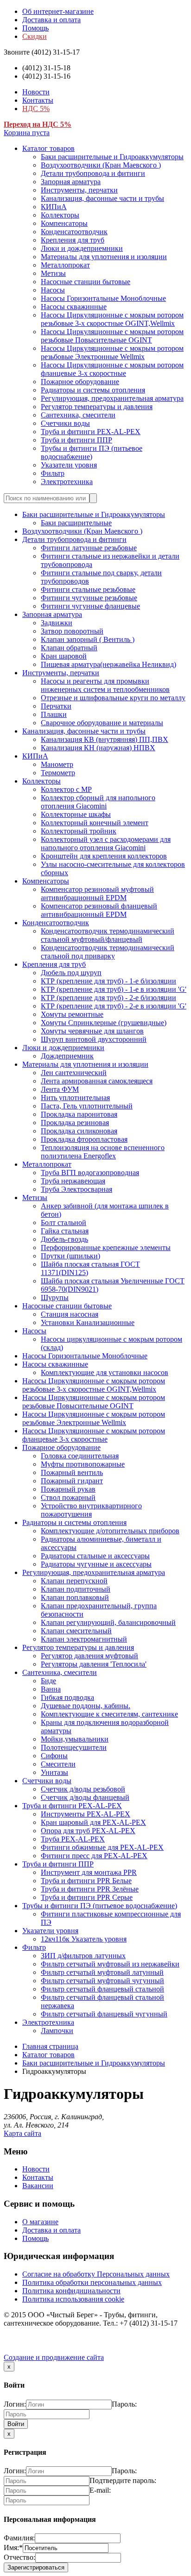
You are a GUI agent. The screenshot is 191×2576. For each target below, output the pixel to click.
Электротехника (67, 482)
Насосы (53, 290)
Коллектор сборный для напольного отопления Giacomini (98, 802)
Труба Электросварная (76, 1189)
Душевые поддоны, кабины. (86, 1706)
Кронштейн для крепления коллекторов (104, 856)
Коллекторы (60, 215)
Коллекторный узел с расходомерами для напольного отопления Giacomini (106, 843)
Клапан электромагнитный (84, 1639)
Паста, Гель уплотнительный (87, 1106)
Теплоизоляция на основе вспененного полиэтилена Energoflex (103, 1152)
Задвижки (57, 623)
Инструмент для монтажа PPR (89, 1872)
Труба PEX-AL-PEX (73, 1839)
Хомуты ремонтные (72, 1014)
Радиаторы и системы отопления (93, 390)
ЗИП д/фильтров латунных (83, 1956)
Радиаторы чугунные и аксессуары (96, 1564)
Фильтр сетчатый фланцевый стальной (102, 1989)
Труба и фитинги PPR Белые (86, 1881)
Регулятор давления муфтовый (89, 1656)
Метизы (53, 273)
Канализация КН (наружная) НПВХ (98, 748)
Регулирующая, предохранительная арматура (112, 398)
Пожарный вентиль (72, 1472)
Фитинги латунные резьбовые (89, 548)
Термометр (58, 773)
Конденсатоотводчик (74, 232)
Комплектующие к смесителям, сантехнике (109, 1714)
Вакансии (38, 2186)
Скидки (35, 36)
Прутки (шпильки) (70, 1256)
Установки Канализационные (88, 1322)
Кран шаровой (64, 656)
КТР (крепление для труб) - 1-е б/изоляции (108, 981)
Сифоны (54, 1756)
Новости (36, 92)
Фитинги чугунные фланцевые (90, 606)
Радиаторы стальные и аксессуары (95, 1556)
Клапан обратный (69, 648)
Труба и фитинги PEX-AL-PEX (91, 432)
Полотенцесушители (74, 1747)
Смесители (58, 1764)
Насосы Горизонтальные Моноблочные (103, 298)
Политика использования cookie (73, 2299)
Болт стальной (64, 1223)
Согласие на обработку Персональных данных (96, 2274)
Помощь (35, 28)
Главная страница (50, 2046)
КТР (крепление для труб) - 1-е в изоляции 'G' (114, 989)
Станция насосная (70, 1314)
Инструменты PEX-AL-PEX (86, 1814)
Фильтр (53, 473)
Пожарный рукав (68, 1489)
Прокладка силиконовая (79, 1131)
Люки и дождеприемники (82, 248)
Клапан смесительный (76, 1631)
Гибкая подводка (67, 1697)
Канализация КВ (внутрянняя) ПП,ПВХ (105, 739)
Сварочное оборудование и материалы (102, 723)
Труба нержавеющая (73, 1181)
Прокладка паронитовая (79, 1114)
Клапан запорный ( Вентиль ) (88, 639)
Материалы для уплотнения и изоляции (104, 257)
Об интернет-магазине (58, 11)
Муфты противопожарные (83, 1464)
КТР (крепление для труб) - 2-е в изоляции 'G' (114, 1006)
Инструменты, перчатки (79, 190)
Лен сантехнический (74, 1073)
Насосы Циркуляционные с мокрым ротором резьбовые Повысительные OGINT (112, 336)
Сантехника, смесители (78, 415)
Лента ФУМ (60, 1089)
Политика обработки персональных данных (92, 2282)
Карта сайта (22, 2133)
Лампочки (57, 2031)
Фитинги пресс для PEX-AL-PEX (94, 1856)
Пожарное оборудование (80, 382)
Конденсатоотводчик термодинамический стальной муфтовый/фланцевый (108, 935)
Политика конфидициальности (71, 2291)
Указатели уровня (69, 465)
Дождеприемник (67, 1056)
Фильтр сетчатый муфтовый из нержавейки (110, 1964)
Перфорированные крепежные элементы (106, 1248)
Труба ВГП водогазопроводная (90, 1173)
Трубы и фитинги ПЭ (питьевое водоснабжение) (92, 452)
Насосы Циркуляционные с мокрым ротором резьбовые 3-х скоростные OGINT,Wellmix (112, 319)
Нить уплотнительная (75, 1098)
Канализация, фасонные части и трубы (102, 198)
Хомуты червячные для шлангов (92, 1031)
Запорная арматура (71, 182)
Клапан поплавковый (75, 1597)
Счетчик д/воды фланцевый (85, 1797)
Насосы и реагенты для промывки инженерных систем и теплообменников (105, 685)
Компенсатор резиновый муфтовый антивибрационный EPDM (97, 893)
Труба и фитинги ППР (76, 440)
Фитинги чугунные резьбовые (89, 598)
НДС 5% (36, 109)
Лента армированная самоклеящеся (97, 1081)
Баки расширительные (76, 523)
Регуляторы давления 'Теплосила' (94, 1664)
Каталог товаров (48, 148)
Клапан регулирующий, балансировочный (108, 1622)
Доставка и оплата (51, 20)
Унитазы (54, 1772)
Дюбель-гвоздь (64, 1239)
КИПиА (54, 207)
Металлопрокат (65, 265)
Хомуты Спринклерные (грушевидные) (104, 1023)
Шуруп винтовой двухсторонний (94, 1039)
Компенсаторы (64, 223)
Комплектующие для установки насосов (105, 1372)
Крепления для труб (73, 240)
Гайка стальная (65, 1231)
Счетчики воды (65, 423)
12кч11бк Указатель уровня (84, 1939)
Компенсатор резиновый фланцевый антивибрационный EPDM (99, 910)
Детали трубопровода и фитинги (93, 173)
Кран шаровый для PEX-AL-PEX (93, 1822)
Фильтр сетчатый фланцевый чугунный (104, 2014)
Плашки (54, 714)
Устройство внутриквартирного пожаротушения (91, 1510)
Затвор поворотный (72, 631)
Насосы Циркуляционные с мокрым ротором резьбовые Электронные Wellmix (112, 352)
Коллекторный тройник (79, 831)
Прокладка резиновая (75, 1123)
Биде (48, 1681)
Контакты (38, 100)
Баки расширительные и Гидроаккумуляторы (112, 157)
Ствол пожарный (68, 1497)
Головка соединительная (80, 1456)
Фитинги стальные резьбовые (88, 589)
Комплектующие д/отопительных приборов (110, 1531)
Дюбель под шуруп (71, 973)
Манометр (57, 764)
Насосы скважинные (74, 307)
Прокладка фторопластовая (84, 1139)
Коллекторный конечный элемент (95, 823)
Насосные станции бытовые (86, 282)
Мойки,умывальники (75, 1739)
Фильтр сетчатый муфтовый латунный (102, 1972)
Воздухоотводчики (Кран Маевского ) (101, 165)
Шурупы (55, 1297)
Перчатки (56, 706)
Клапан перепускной (74, 1581)
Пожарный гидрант (72, 1481)
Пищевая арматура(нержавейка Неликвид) (108, 664)
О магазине (40, 2222)
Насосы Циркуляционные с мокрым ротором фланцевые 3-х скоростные (112, 369)
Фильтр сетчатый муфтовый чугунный (102, 1981)
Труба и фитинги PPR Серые (87, 1897)
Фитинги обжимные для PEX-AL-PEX (102, 1847)
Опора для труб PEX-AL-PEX (88, 1831)
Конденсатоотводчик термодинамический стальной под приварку (108, 952)
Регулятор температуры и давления (97, 407)
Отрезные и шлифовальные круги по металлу (113, 698)
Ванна (51, 1689)
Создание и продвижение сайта (54, 2357)
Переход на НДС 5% (38, 124)
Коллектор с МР (66, 789)
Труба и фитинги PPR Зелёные (90, 1889)
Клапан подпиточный (76, 1589)
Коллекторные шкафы (76, 814)
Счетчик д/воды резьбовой (83, 1789)
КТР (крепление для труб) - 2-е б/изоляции (108, 998)
